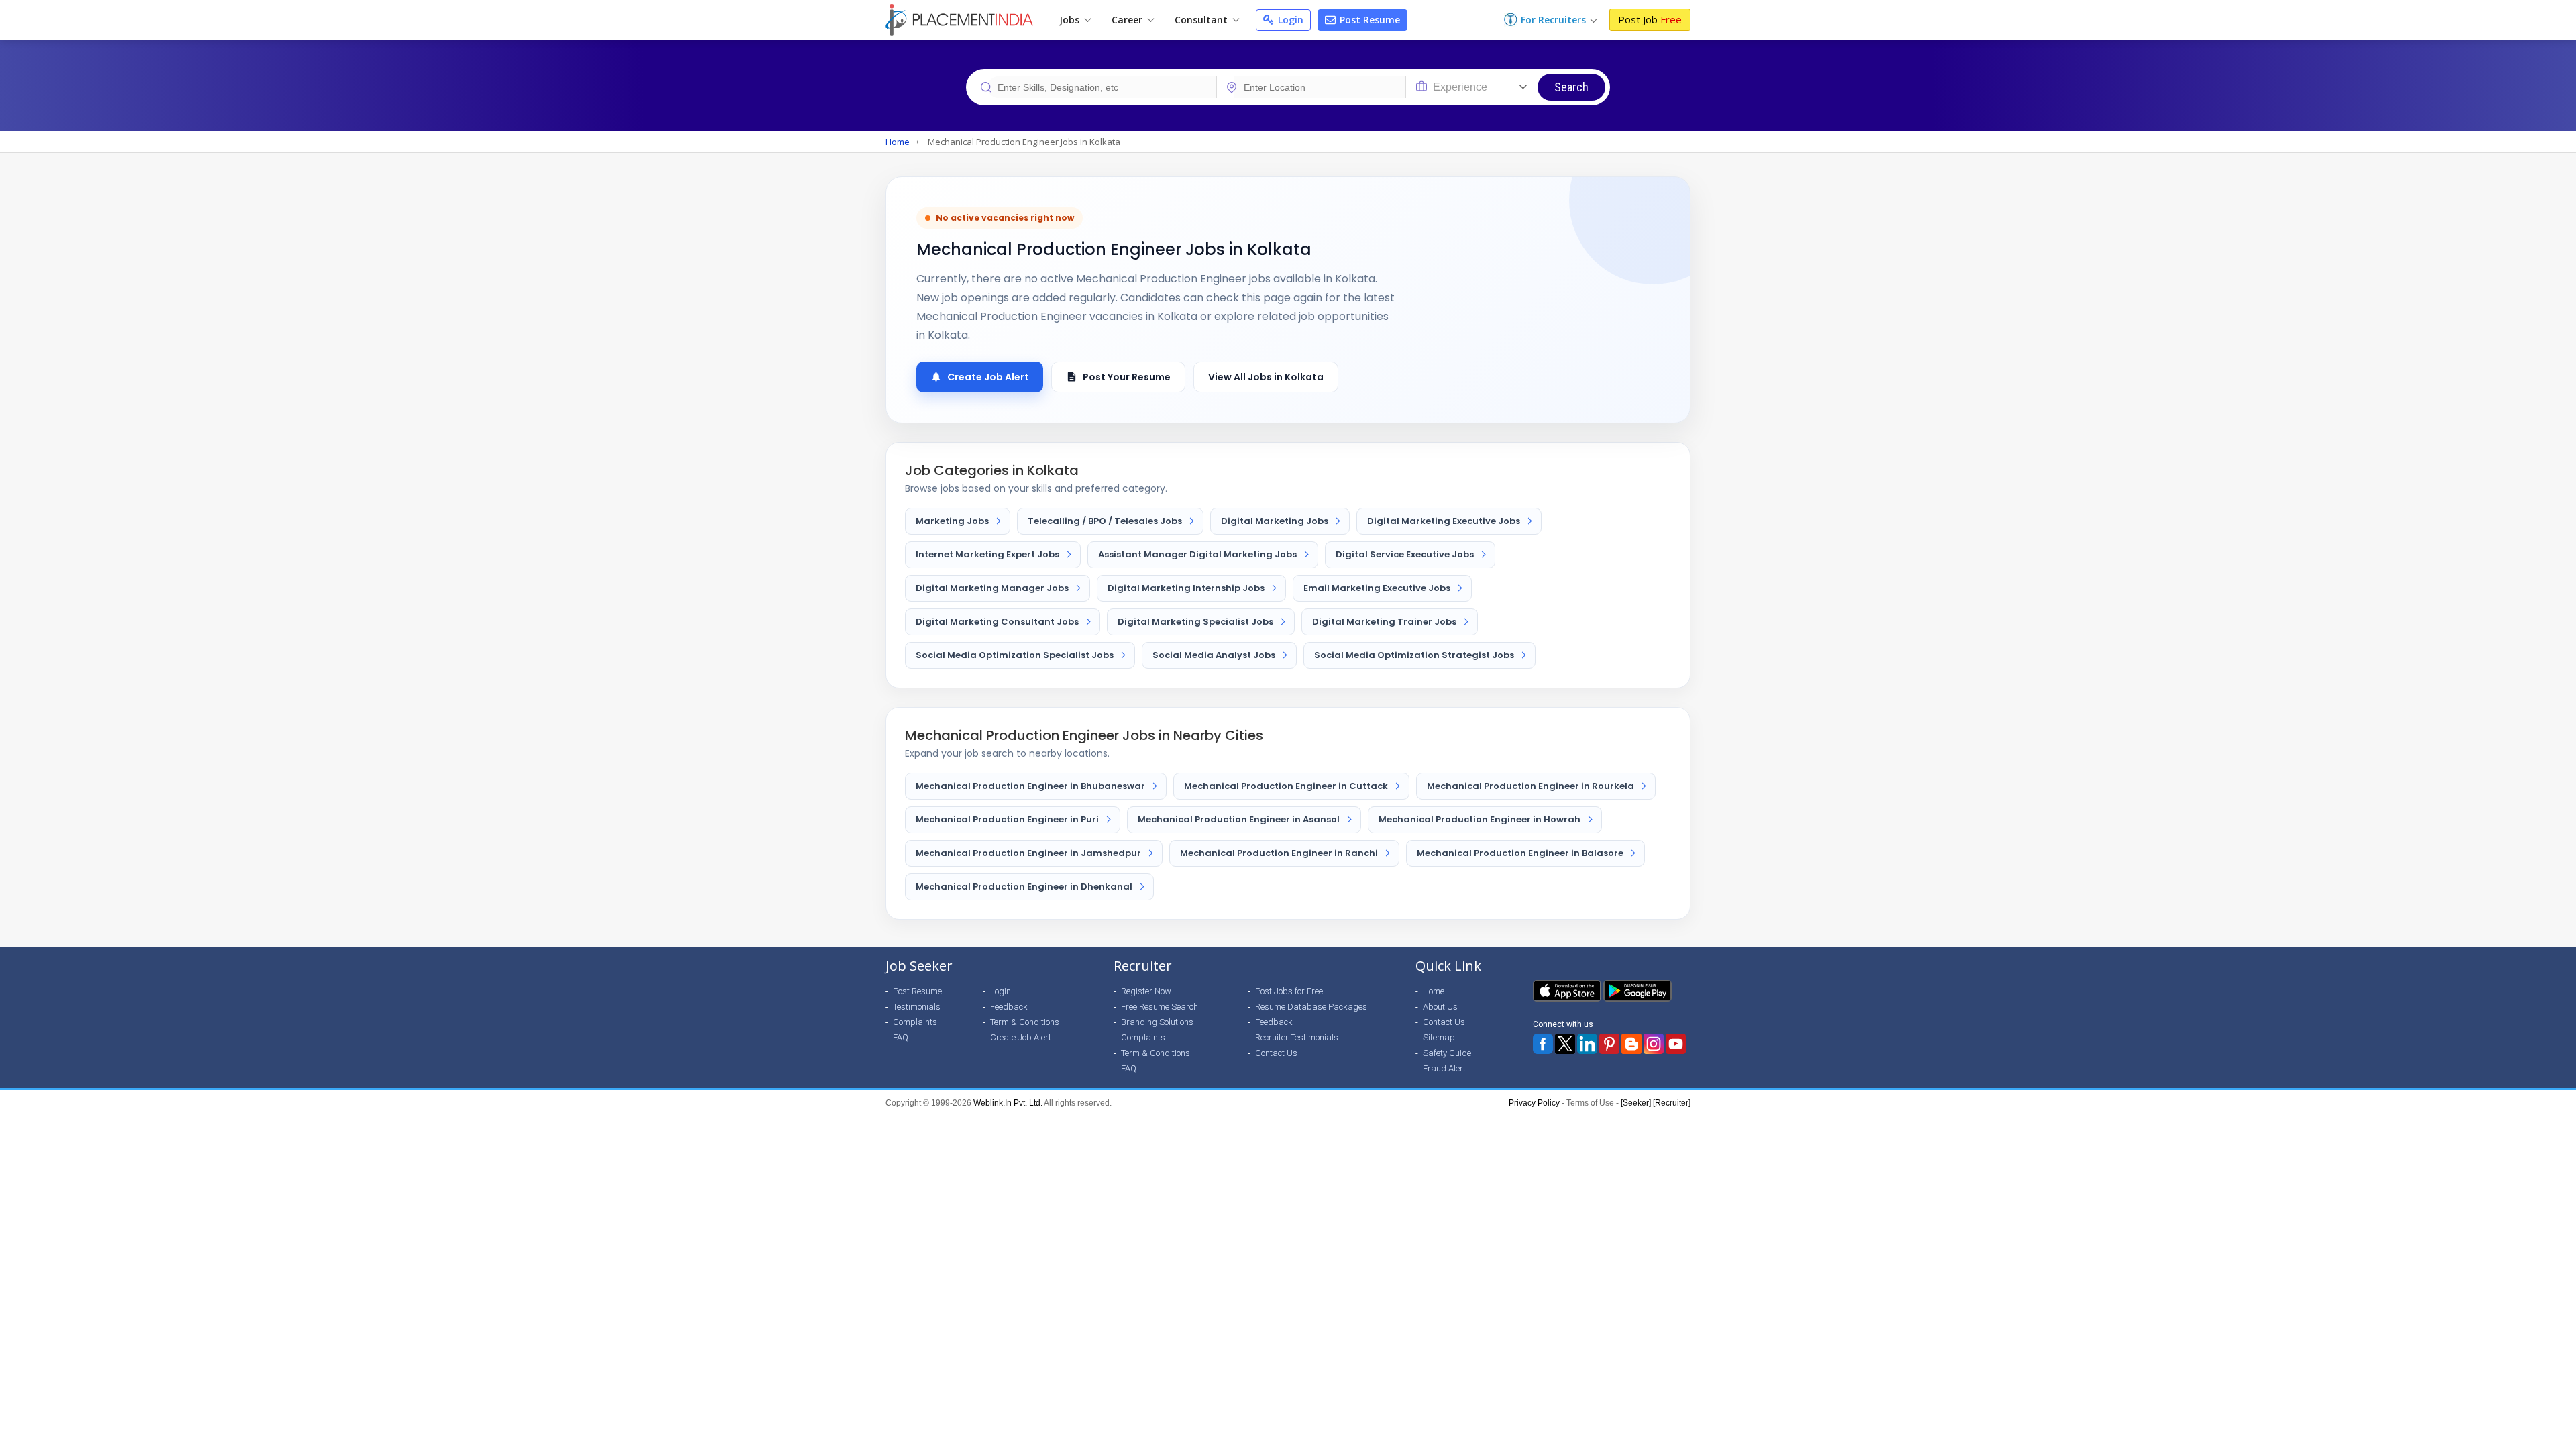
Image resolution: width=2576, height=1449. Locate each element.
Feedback (1009, 1007)
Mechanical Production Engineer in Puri (1007, 819)
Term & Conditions (1025, 1022)
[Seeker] (1636, 1103)
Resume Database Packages (1311, 1007)
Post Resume (1368, 20)
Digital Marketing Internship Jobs (1186, 588)
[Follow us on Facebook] (1543, 1044)
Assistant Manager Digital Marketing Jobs (1197, 554)
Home (898, 142)
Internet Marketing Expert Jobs (987, 554)
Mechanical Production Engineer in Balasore (1520, 853)
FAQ (901, 1037)
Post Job (1650, 19)
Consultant (1202, 20)
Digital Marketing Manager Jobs (992, 588)
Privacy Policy (1534, 1103)
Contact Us (1276, 1053)
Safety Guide (1447, 1053)
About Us (1440, 1007)
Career (1128, 20)
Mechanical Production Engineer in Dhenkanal (1024, 887)
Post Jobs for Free (1289, 991)
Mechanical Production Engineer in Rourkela (1531, 786)
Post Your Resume (1127, 377)
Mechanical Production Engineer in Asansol (1239, 819)
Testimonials (917, 1007)
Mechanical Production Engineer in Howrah (1480, 819)
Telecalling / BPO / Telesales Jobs (1105, 521)
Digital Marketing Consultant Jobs (997, 622)
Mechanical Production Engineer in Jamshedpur (1028, 853)
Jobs (1071, 20)
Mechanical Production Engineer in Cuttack (1286, 786)
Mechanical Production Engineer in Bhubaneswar (1030, 786)
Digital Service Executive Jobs (1405, 554)
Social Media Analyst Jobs (1214, 655)
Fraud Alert (1444, 1068)
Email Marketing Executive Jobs (1377, 588)
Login (1289, 20)
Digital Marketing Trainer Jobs (1384, 622)
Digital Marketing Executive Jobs (1444, 521)
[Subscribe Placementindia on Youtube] (1676, 1044)
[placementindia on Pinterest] (1609, 1044)
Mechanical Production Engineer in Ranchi (1279, 853)
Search (1571, 87)
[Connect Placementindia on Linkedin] (1587, 1044)
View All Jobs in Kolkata (1266, 377)
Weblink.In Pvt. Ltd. (1008, 1103)
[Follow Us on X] (1565, 1044)
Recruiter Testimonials (1297, 1037)
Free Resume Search (1160, 1007)
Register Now (1146, 991)
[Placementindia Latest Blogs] (1631, 1044)
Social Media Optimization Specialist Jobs (1015, 655)
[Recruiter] (1672, 1103)
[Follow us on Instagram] (1654, 1044)
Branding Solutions (1157, 1022)
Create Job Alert (988, 377)
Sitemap (1439, 1037)
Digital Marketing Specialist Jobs (1195, 622)
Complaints (915, 1022)
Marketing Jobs (952, 521)
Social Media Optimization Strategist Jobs (1414, 655)
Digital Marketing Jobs (1275, 521)
